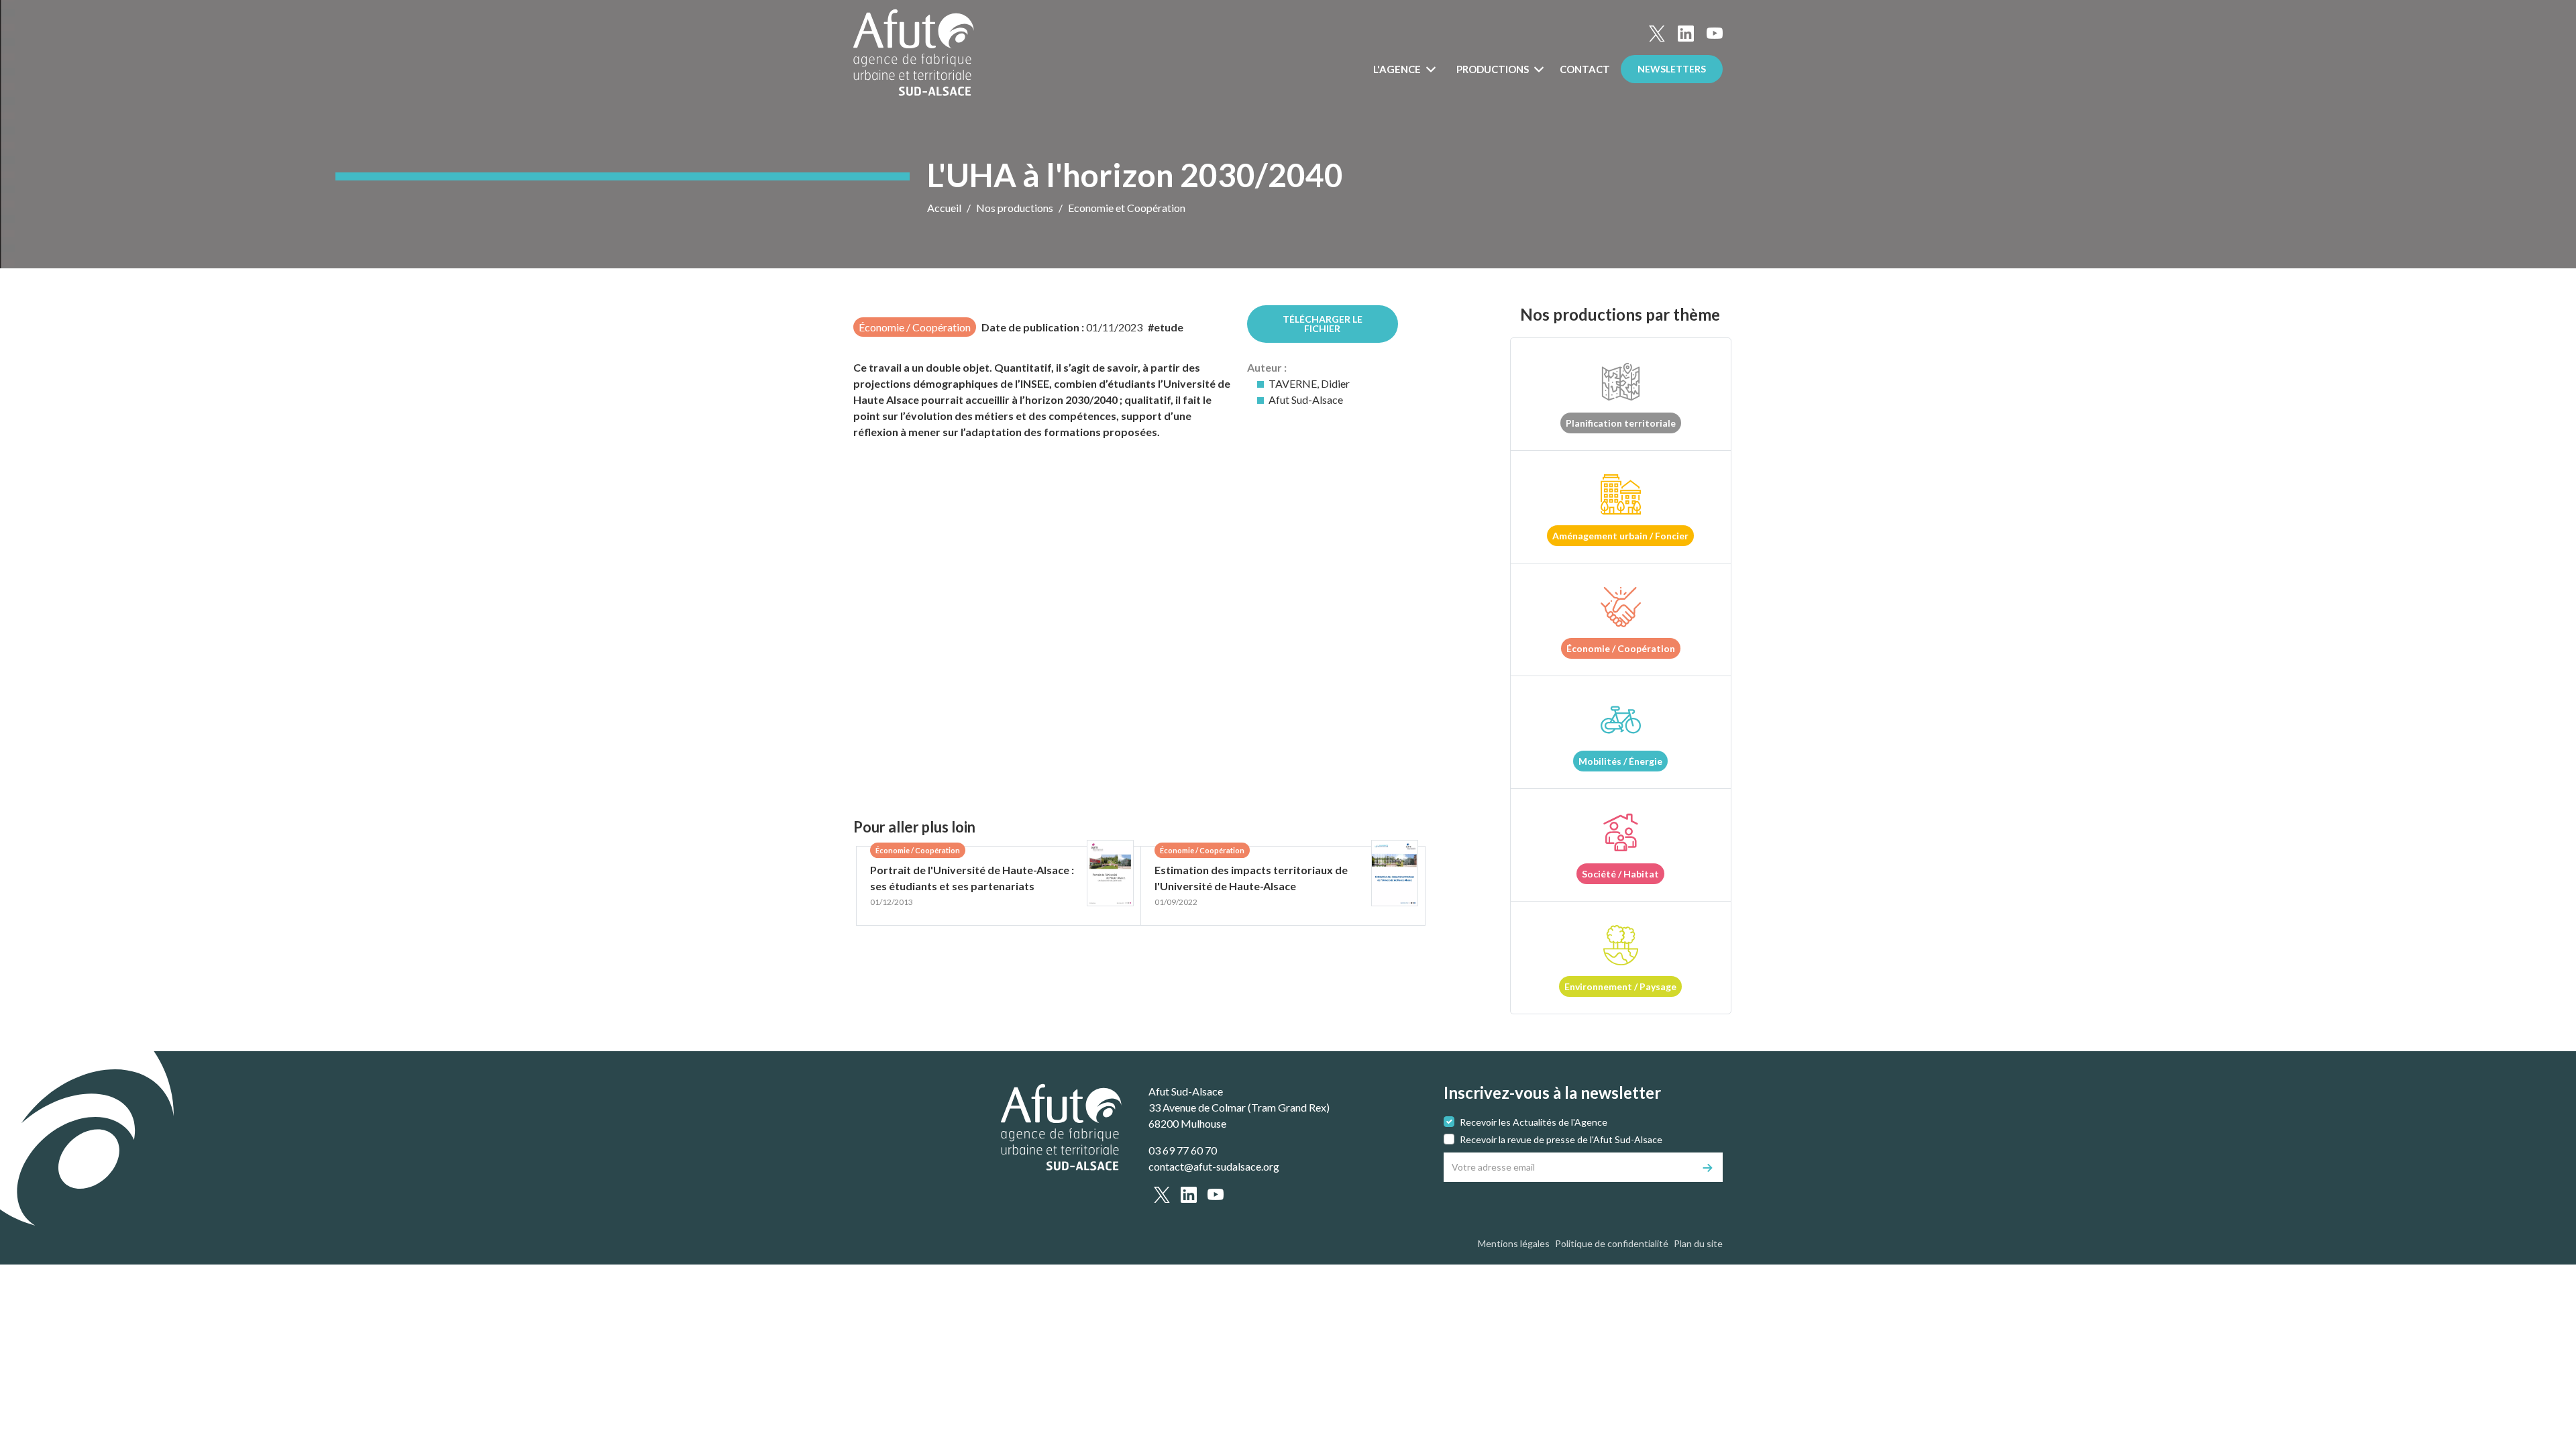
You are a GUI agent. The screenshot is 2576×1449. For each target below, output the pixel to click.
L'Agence (1398, 69)
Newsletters (1672, 69)
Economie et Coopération (1127, 208)
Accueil (944, 208)
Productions (1494, 69)
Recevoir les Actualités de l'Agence (1534, 1122)
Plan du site (1698, 1243)
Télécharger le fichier (1323, 324)
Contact (1585, 69)
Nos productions (1015, 208)
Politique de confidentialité (1612, 1243)
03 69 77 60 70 (1183, 1150)
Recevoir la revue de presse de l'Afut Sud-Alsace (1561, 1139)
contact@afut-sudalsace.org (1214, 1166)
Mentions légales (1514, 1243)
